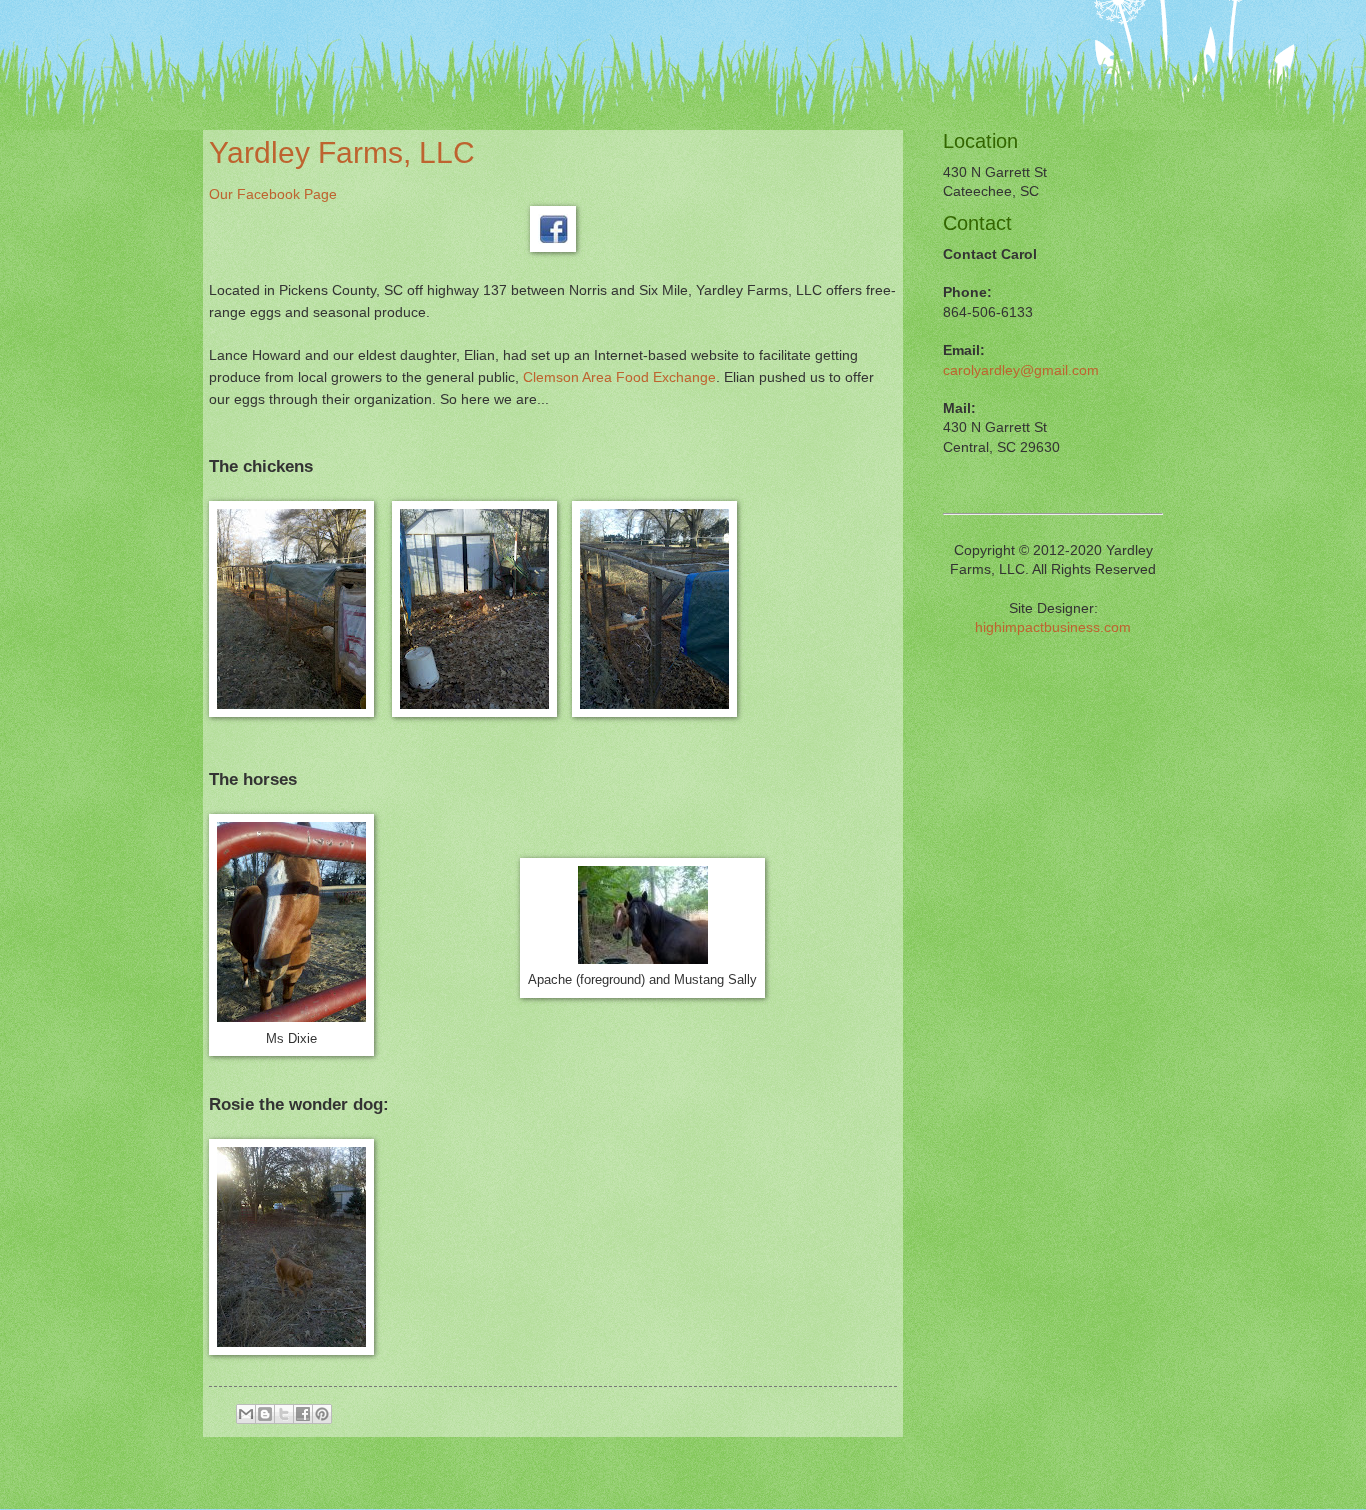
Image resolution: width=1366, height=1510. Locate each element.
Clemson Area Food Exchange (619, 377)
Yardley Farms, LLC (342, 152)
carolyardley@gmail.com (1021, 370)
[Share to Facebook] (303, 1414)
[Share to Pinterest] (322, 1414)
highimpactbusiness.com (1053, 627)
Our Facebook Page (275, 194)
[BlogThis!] (265, 1414)
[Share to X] (284, 1414)
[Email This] (246, 1414)
